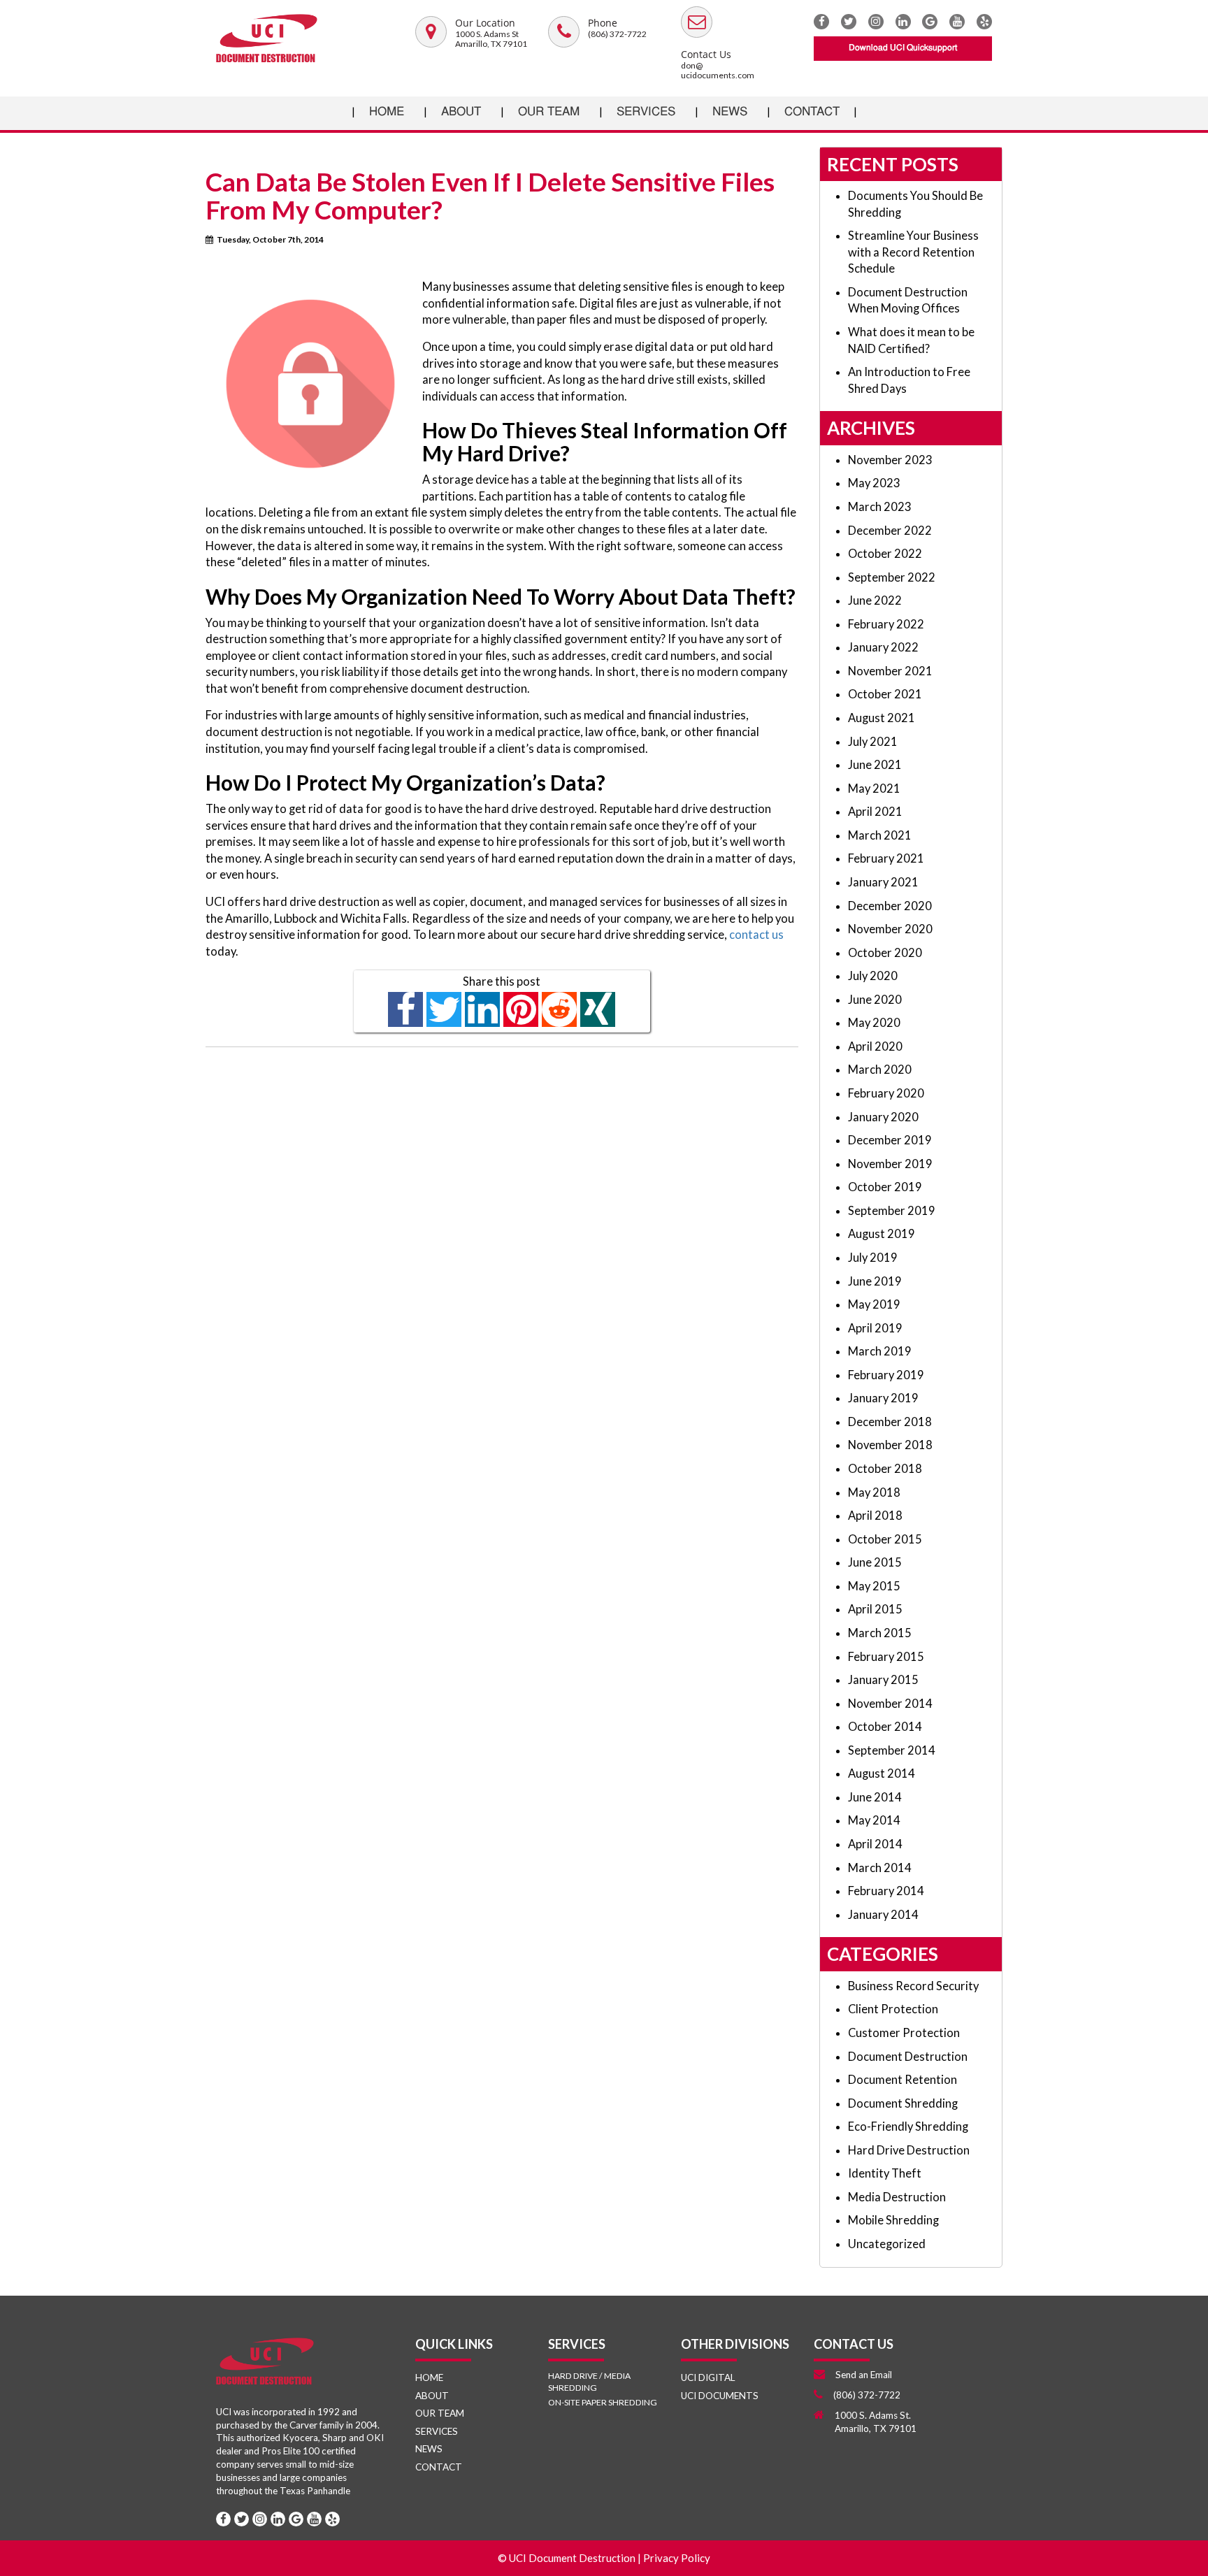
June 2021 (875, 765)
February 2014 (886, 1891)
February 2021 (886, 858)
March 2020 (880, 1070)
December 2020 (890, 906)
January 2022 (883, 647)
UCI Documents (720, 2396)
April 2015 (875, 1609)
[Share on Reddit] (560, 1010)
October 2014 (885, 1727)
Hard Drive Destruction (909, 2150)
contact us (756, 935)
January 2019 (883, 1398)
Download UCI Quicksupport (903, 48)
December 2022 (890, 531)
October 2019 (885, 1187)
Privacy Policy (677, 2558)
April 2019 (875, 1328)
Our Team (549, 112)
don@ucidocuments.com (718, 70)
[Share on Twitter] (444, 1010)
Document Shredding (903, 2103)
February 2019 (886, 1375)
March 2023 (880, 507)
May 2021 (874, 789)
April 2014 (875, 1844)
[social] (930, 22)
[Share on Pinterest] (521, 1010)
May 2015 (874, 1586)
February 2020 (886, 1093)
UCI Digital (708, 2377)
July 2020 (873, 976)
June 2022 (875, 600)
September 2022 (892, 577)
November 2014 (890, 1704)
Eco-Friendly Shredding (908, 2127)
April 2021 (875, 812)
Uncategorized (887, 2244)
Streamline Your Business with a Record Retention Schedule (913, 252)
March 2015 (880, 1633)
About (461, 112)
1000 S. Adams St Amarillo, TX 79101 (491, 39)
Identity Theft (885, 2173)
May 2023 (874, 483)
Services (646, 112)
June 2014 (875, 1797)
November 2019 (890, 1164)
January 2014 (883, 1915)
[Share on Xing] (598, 1010)
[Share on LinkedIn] (483, 1010)
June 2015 (875, 1562)
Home (387, 112)
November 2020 (890, 929)
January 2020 (883, 1117)
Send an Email (864, 2375)
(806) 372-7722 (617, 34)
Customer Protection (904, 2033)
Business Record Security (913, 1986)
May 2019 (874, 1304)
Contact (812, 112)
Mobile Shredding (893, 2220)
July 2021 (873, 742)
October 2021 (885, 694)
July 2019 (873, 1258)
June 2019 (875, 1281)
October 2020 (885, 953)
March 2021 (880, 835)
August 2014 (882, 1773)
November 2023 (890, 460)
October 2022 (885, 554)
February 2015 (886, 1657)
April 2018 (875, 1516)
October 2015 (885, 1539)
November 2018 (890, 1445)
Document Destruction (908, 2057)
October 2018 (885, 1469)
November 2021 (890, 671)
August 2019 (882, 1234)
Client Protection (893, 2009)
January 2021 (883, 882)
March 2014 (880, 1868)
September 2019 (892, 1211)
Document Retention (903, 2080)
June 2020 (875, 1000)
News (730, 112)
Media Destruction (897, 2197)
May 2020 (874, 1023)
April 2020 (875, 1046)
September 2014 (892, 1750)
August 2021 (882, 718)
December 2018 (890, 1422)
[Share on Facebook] (406, 1010)
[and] (431, 34)
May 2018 (874, 1492)
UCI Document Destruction (572, 2558)
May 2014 (874, 1820)
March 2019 (880, 1351)
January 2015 (883, 1680)
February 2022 (886, 624)
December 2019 (890, 1140)
